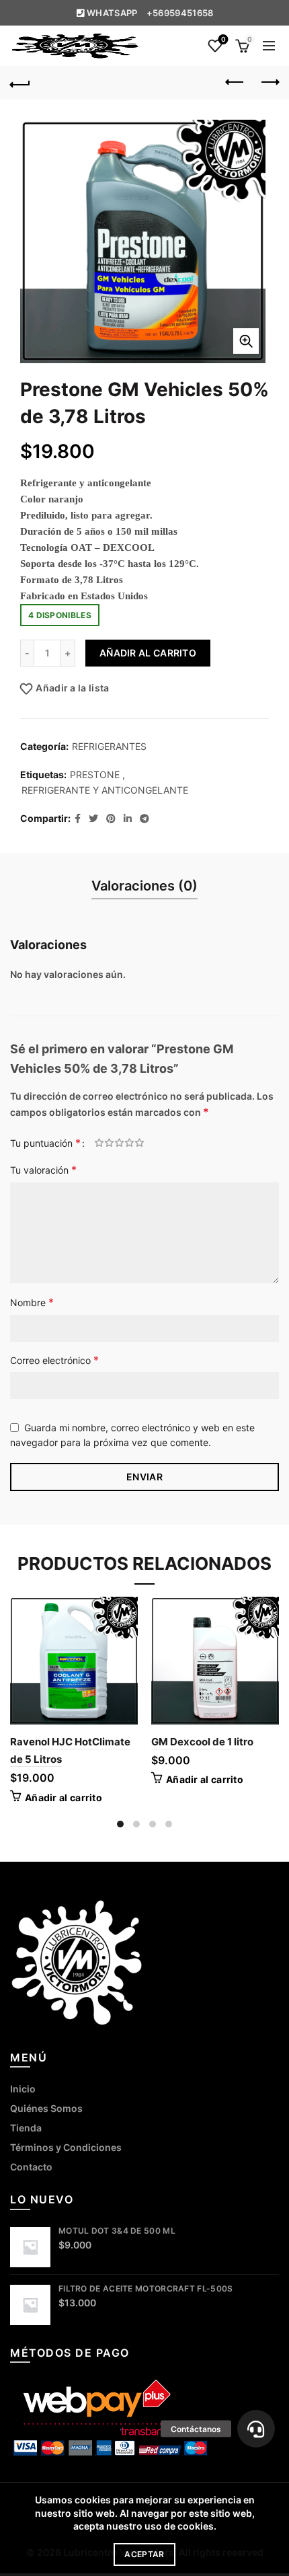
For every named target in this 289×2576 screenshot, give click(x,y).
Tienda (26, 2128)
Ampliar (246, 341)
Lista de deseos (223, 39)
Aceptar (144, 2554)
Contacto (31, 2167)
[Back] (20, 83)
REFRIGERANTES (109, 746)
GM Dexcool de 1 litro (202, 1742)
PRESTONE (95, 774)
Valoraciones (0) (144, 886)
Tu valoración (43, 1170)
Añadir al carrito (148, 653)
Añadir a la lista (72, 688)
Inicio (23, 2089)
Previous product (235, 83)
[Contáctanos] (256, 2429)
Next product (269, 83)
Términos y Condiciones (66, 2147)
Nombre (32, 1302)
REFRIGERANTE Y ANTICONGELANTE (105, 790)
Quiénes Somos (46, 2108)
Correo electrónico (54, 1360)
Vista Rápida (126, 1632)
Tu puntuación (45, 1143)
